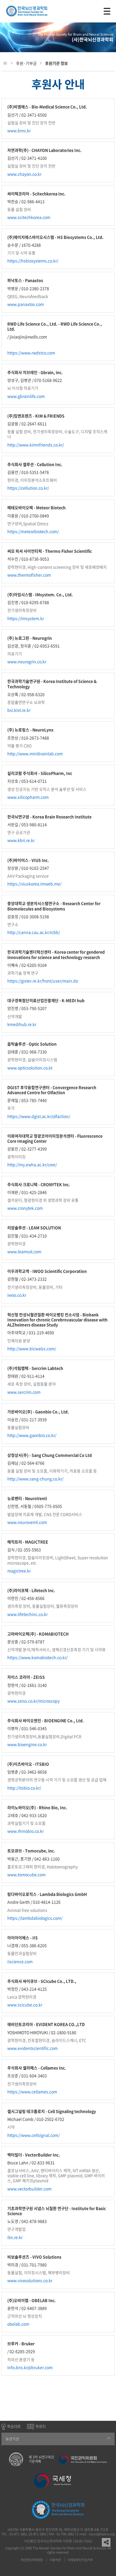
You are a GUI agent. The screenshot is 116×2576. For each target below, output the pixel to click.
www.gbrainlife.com (26, 396)
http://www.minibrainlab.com (35, 753)
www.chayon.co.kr (24, 174)
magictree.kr (19, 1571)
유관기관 (12, 2439)
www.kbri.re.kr (21, 840)
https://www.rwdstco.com (31, 353)
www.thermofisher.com (29, 575)
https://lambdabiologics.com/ (35, 1918)
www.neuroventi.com (27, 1522)
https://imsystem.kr (26, 618)
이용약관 (55, 2560)
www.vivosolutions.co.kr (30, 2280)
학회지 (41, 2426)
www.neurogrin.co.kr (27, 661)
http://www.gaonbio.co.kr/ (32, 1435)
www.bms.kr (19, 130)
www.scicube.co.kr (25, 2005)
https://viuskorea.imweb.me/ (34, 884)
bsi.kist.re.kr (19, 710)
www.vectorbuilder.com (29, 2189)
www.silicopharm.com (28, 797)
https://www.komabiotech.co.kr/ (37, 1657)
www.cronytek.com (25, 1208)
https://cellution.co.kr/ (28, 488)
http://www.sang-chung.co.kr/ (35, 1479)
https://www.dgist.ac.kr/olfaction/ (39, 1116)
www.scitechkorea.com (29, 217)
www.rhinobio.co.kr (25, 1831)
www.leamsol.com (24, 1251)
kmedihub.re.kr (22, 1024)
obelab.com (18, 2324)
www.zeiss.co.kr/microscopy (34, 1701)
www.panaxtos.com (26, 304)
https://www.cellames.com (32, 2092)
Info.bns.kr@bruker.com (30, 2367)
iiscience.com (20, 1961)
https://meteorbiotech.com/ (33, 531)
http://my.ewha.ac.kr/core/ (32, 1164)
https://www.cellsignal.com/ (34, 2135)
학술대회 (14, 2426)
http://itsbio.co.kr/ (24, 1788)
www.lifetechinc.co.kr (27, 1614)
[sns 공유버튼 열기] (106, 2542)
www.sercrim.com (24, 1392)
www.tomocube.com (26, 1874)
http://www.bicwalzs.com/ (32, 1348)
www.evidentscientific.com (33, 2048)
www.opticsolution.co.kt (30, 1068)
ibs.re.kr (15, 2237)
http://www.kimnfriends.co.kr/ (36, 445)
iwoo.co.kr (17, 1295)
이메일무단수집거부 (80, 2560)
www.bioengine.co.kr (27, 1744)
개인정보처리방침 (32, 2560)
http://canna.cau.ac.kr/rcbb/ (34, 932)
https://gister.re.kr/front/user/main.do (43, 981)
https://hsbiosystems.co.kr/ (33, 261)
